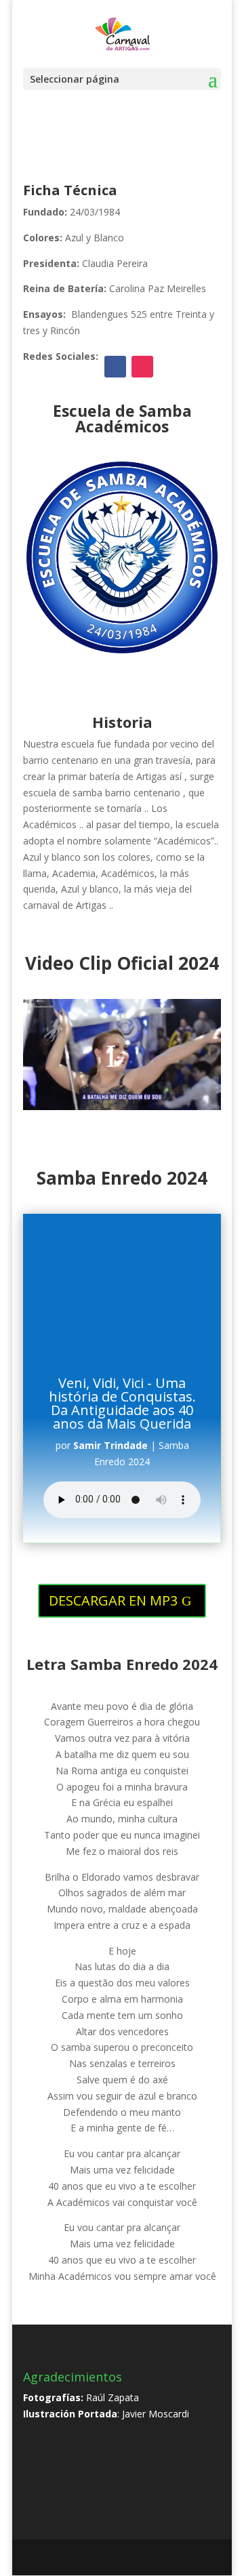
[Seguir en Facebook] (115, 367)
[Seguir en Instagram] (142, 367)
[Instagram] (157, 2558)
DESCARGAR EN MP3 (113, 1600)
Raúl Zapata (113, 2397)
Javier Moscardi (156, 2414)
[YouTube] (128, 2558)
